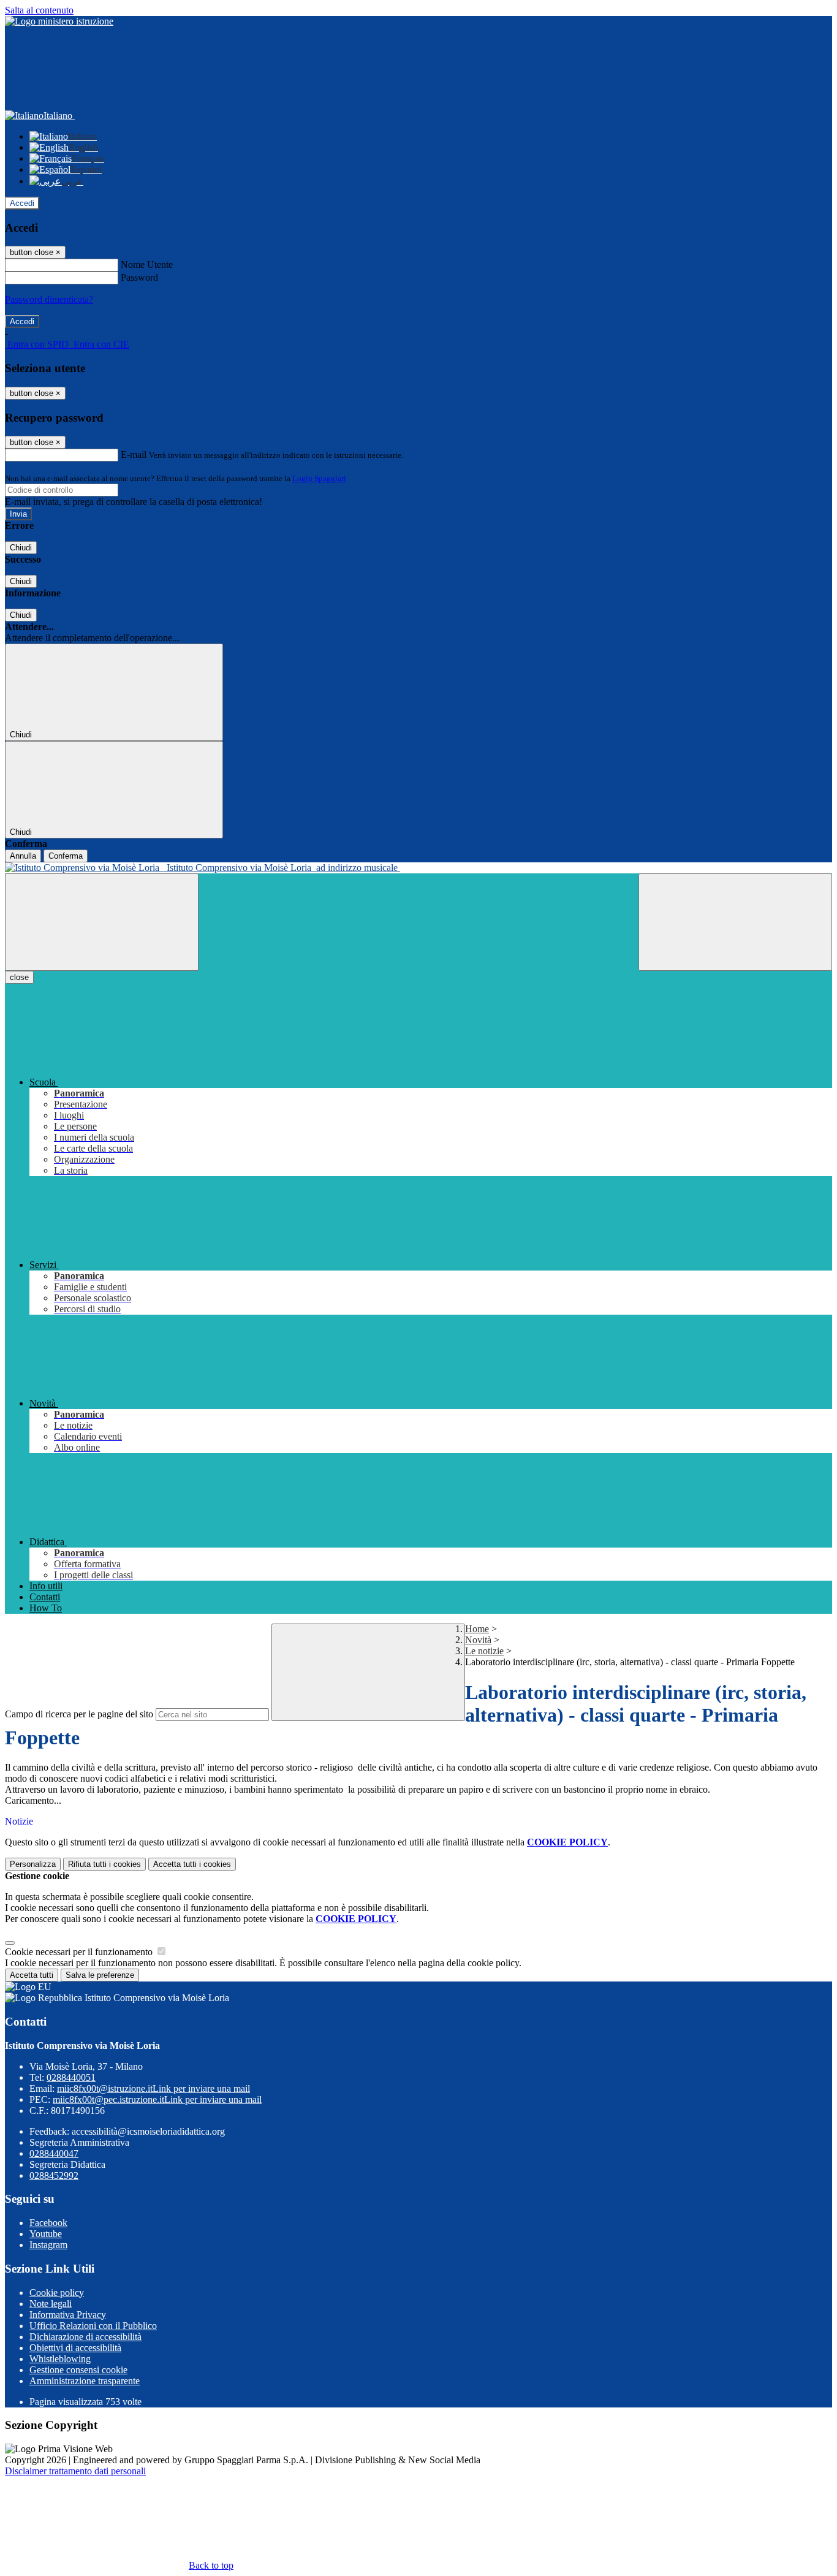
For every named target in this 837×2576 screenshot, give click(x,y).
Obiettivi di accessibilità (75, 2348)
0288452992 (54, 2175)
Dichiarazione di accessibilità (85, 2337)
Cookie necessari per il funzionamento (80, 1952)
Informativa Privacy (68, 2315)
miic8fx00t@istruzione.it (153, 2088)
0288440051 (71, 2077)
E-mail (134, 454)
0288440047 (54, 2153)
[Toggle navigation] (102, 922)
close (19, 977)
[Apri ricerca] (735, 922)
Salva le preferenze (100, 1975)
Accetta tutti (192, 1864)
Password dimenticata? (49, 299)
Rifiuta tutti (104, 1864)
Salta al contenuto (39, 10)
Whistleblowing (60, 2359)
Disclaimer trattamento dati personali (75, 2471)
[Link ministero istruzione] (59, 21)
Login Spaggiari (319, 478)
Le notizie (484, 1651)
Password (139, 277)
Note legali (51, 2304)
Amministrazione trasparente (85, 2381)
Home (477, 1629)
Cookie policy (57, 2293)
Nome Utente (147, 264)
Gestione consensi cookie (78, 2370)
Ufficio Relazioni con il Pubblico (93, 2326)
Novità (478, 1640)
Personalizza (33, 1864)
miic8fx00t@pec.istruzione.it (157, 2099)
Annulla (23, 856)
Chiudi (21, 548)
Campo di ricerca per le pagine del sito (79, 1714)
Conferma (66, 856)
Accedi (22, 203)
